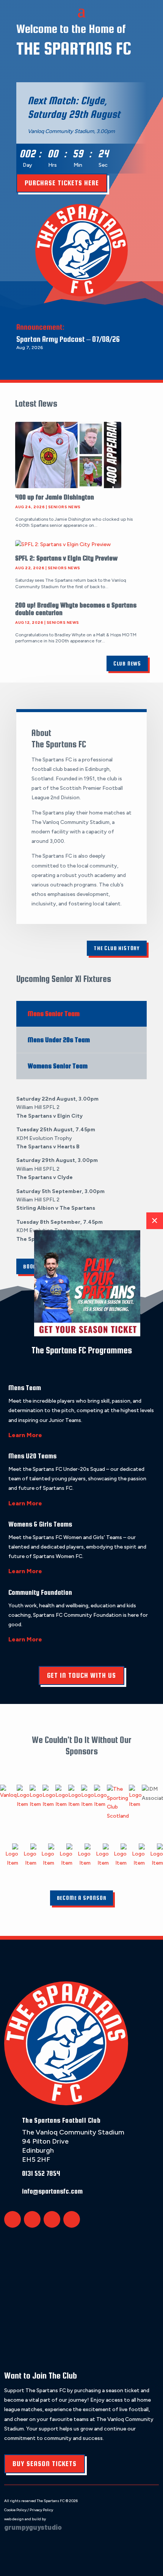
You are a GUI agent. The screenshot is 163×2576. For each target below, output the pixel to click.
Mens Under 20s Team (59, 1040)
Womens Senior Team (58, 1066)
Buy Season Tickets (45, 2464)
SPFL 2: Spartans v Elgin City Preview (66, 558)
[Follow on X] (13, 2219)
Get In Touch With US (81, 1675)
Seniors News (64, 507)
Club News (127, 663)
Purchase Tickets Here (62, 183)
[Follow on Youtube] (72, 2219)
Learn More (25, 1435)
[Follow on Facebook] (32, 2219)
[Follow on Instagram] (52, 2219)
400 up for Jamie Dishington (55, 497)
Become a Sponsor (82, 1898)
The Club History (117, 948)
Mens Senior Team (54, 1014)
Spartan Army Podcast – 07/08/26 (68, 339)
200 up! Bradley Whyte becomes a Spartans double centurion (76, 609)
